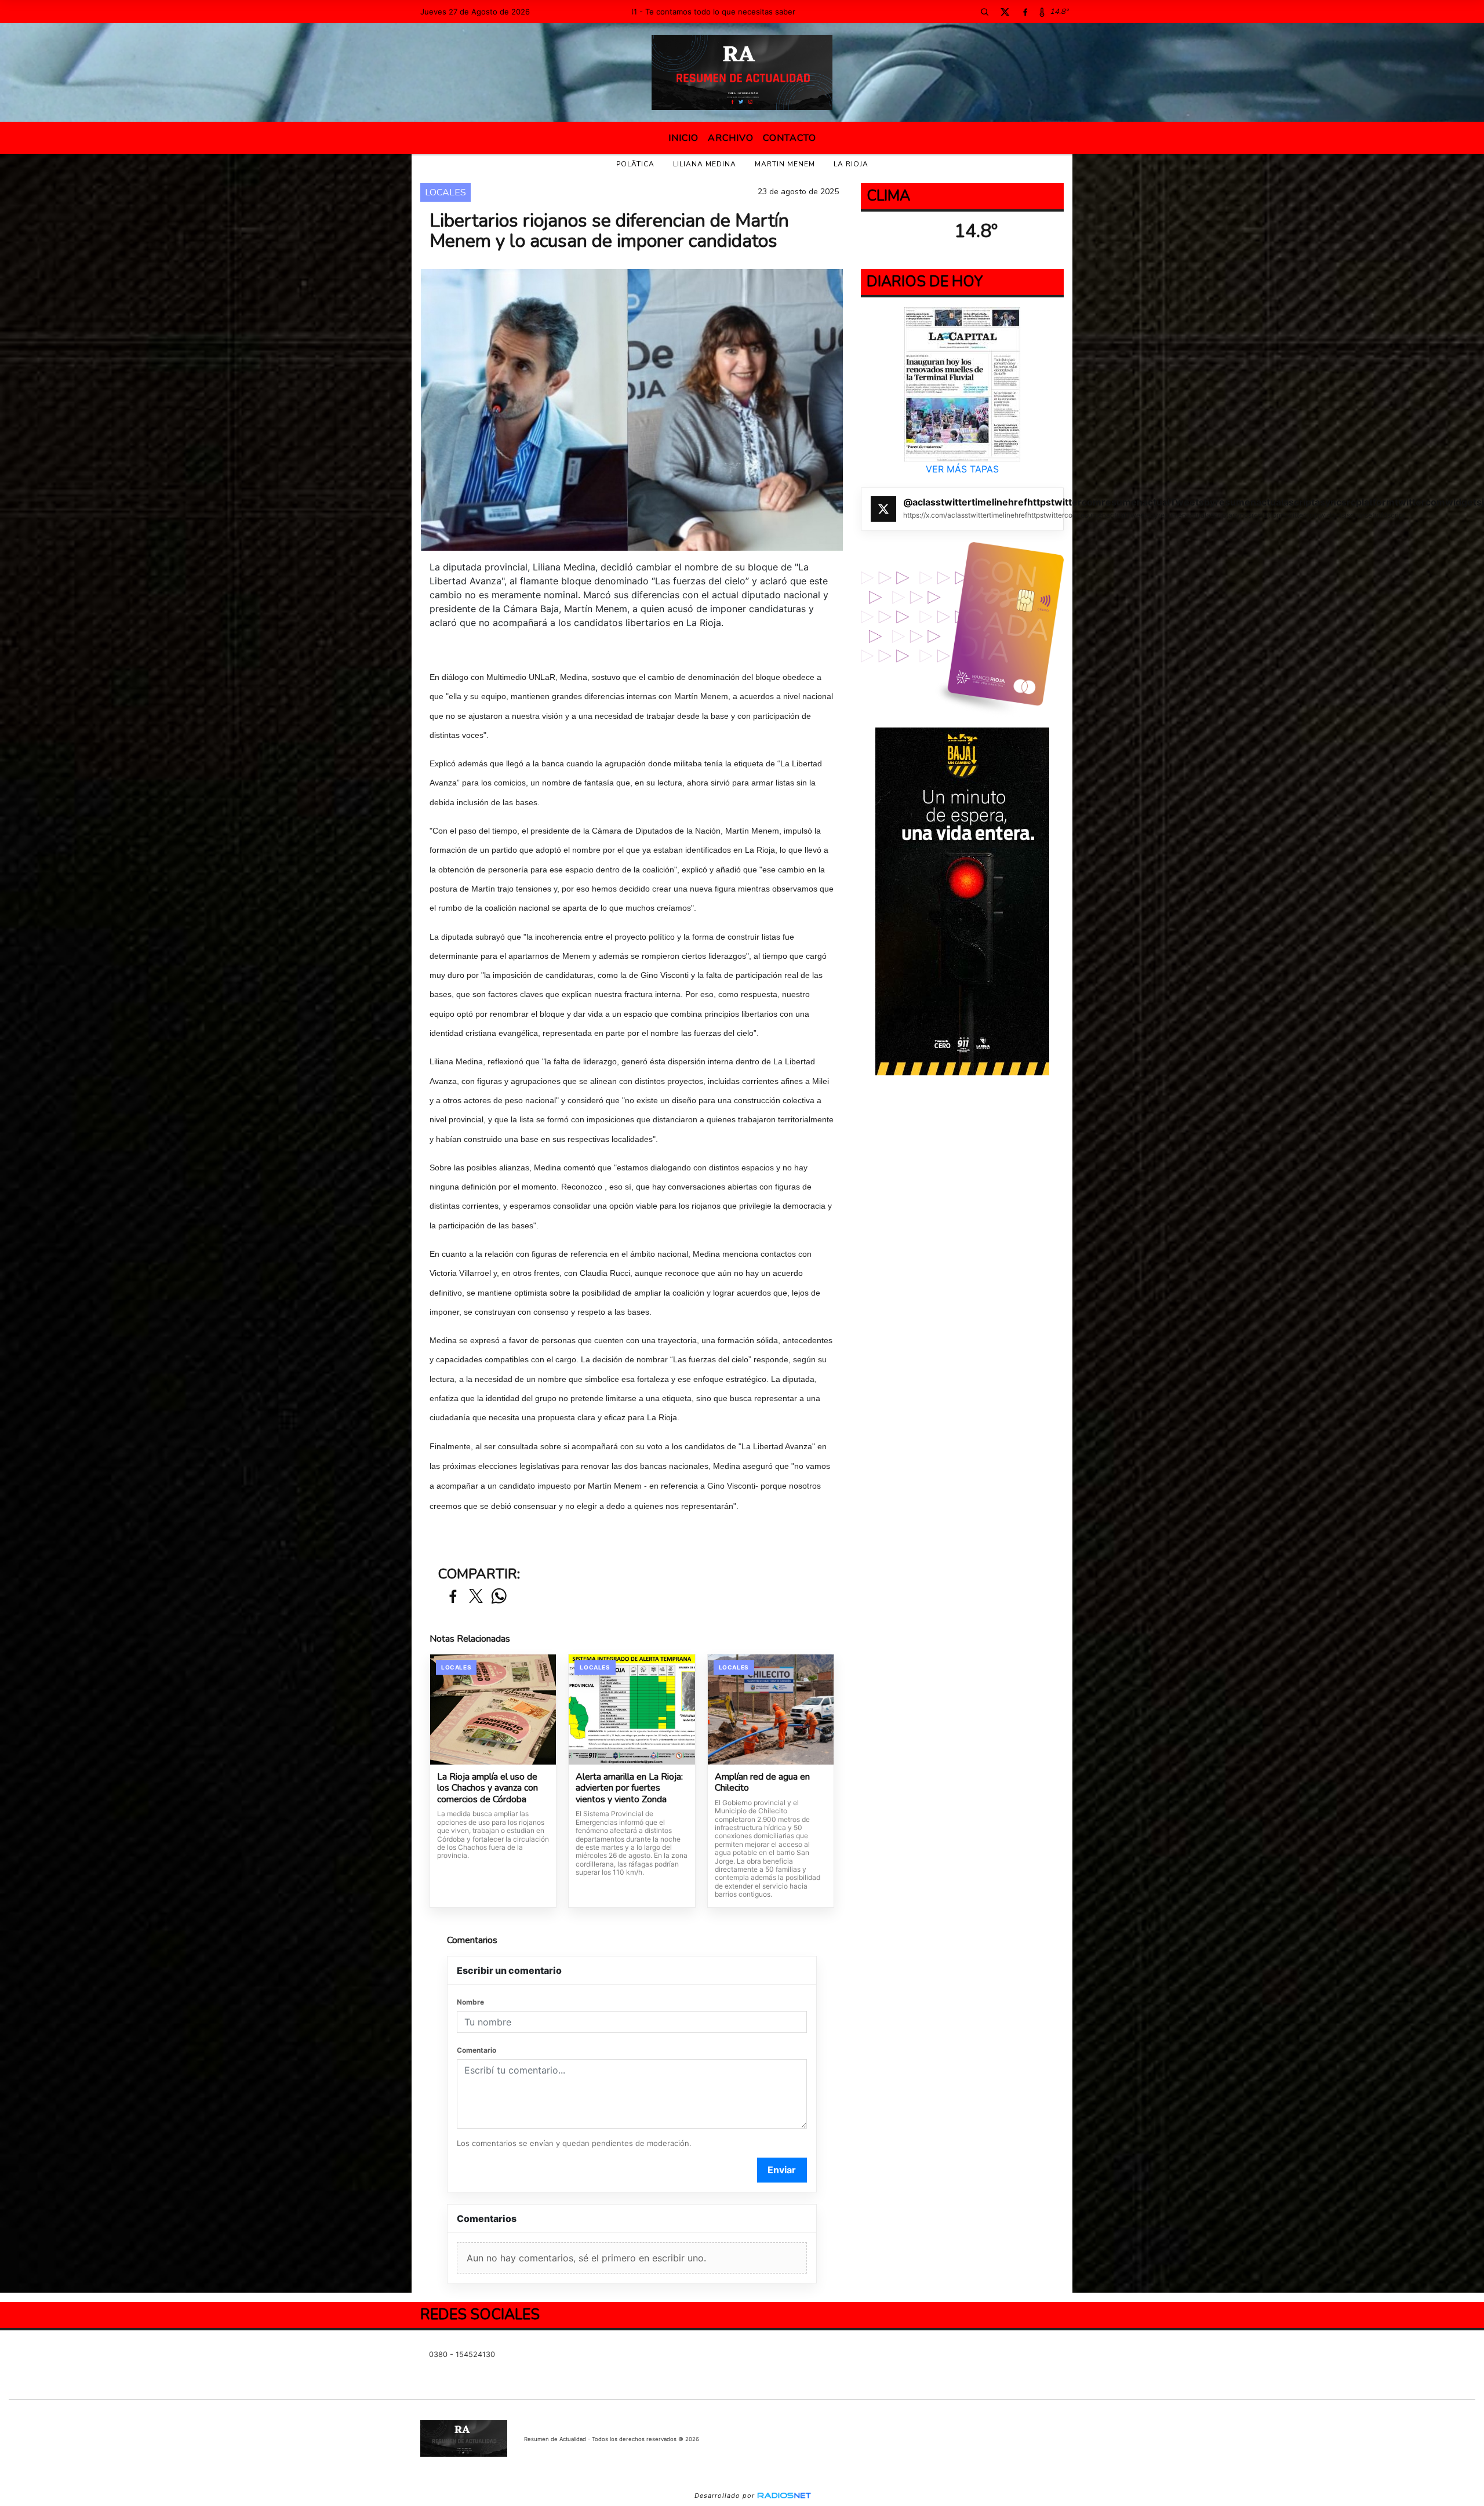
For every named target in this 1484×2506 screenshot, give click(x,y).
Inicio (683, 138)
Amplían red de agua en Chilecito (762, 1783)
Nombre (470, 2002)
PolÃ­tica (635, 164)
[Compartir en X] (476, 1597)
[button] (984, 12)
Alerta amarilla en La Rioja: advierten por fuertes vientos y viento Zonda (629, 1789)
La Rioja (851, 164)
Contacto (790, 138)
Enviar (782, 2170)
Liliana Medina (705, 164)
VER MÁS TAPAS (962, 469)
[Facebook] (1025, 12)
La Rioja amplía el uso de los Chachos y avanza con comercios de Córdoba (488, 1789)
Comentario (477, 2050)
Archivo (731, 138)
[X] (1005, 12)
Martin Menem (785, 164)
